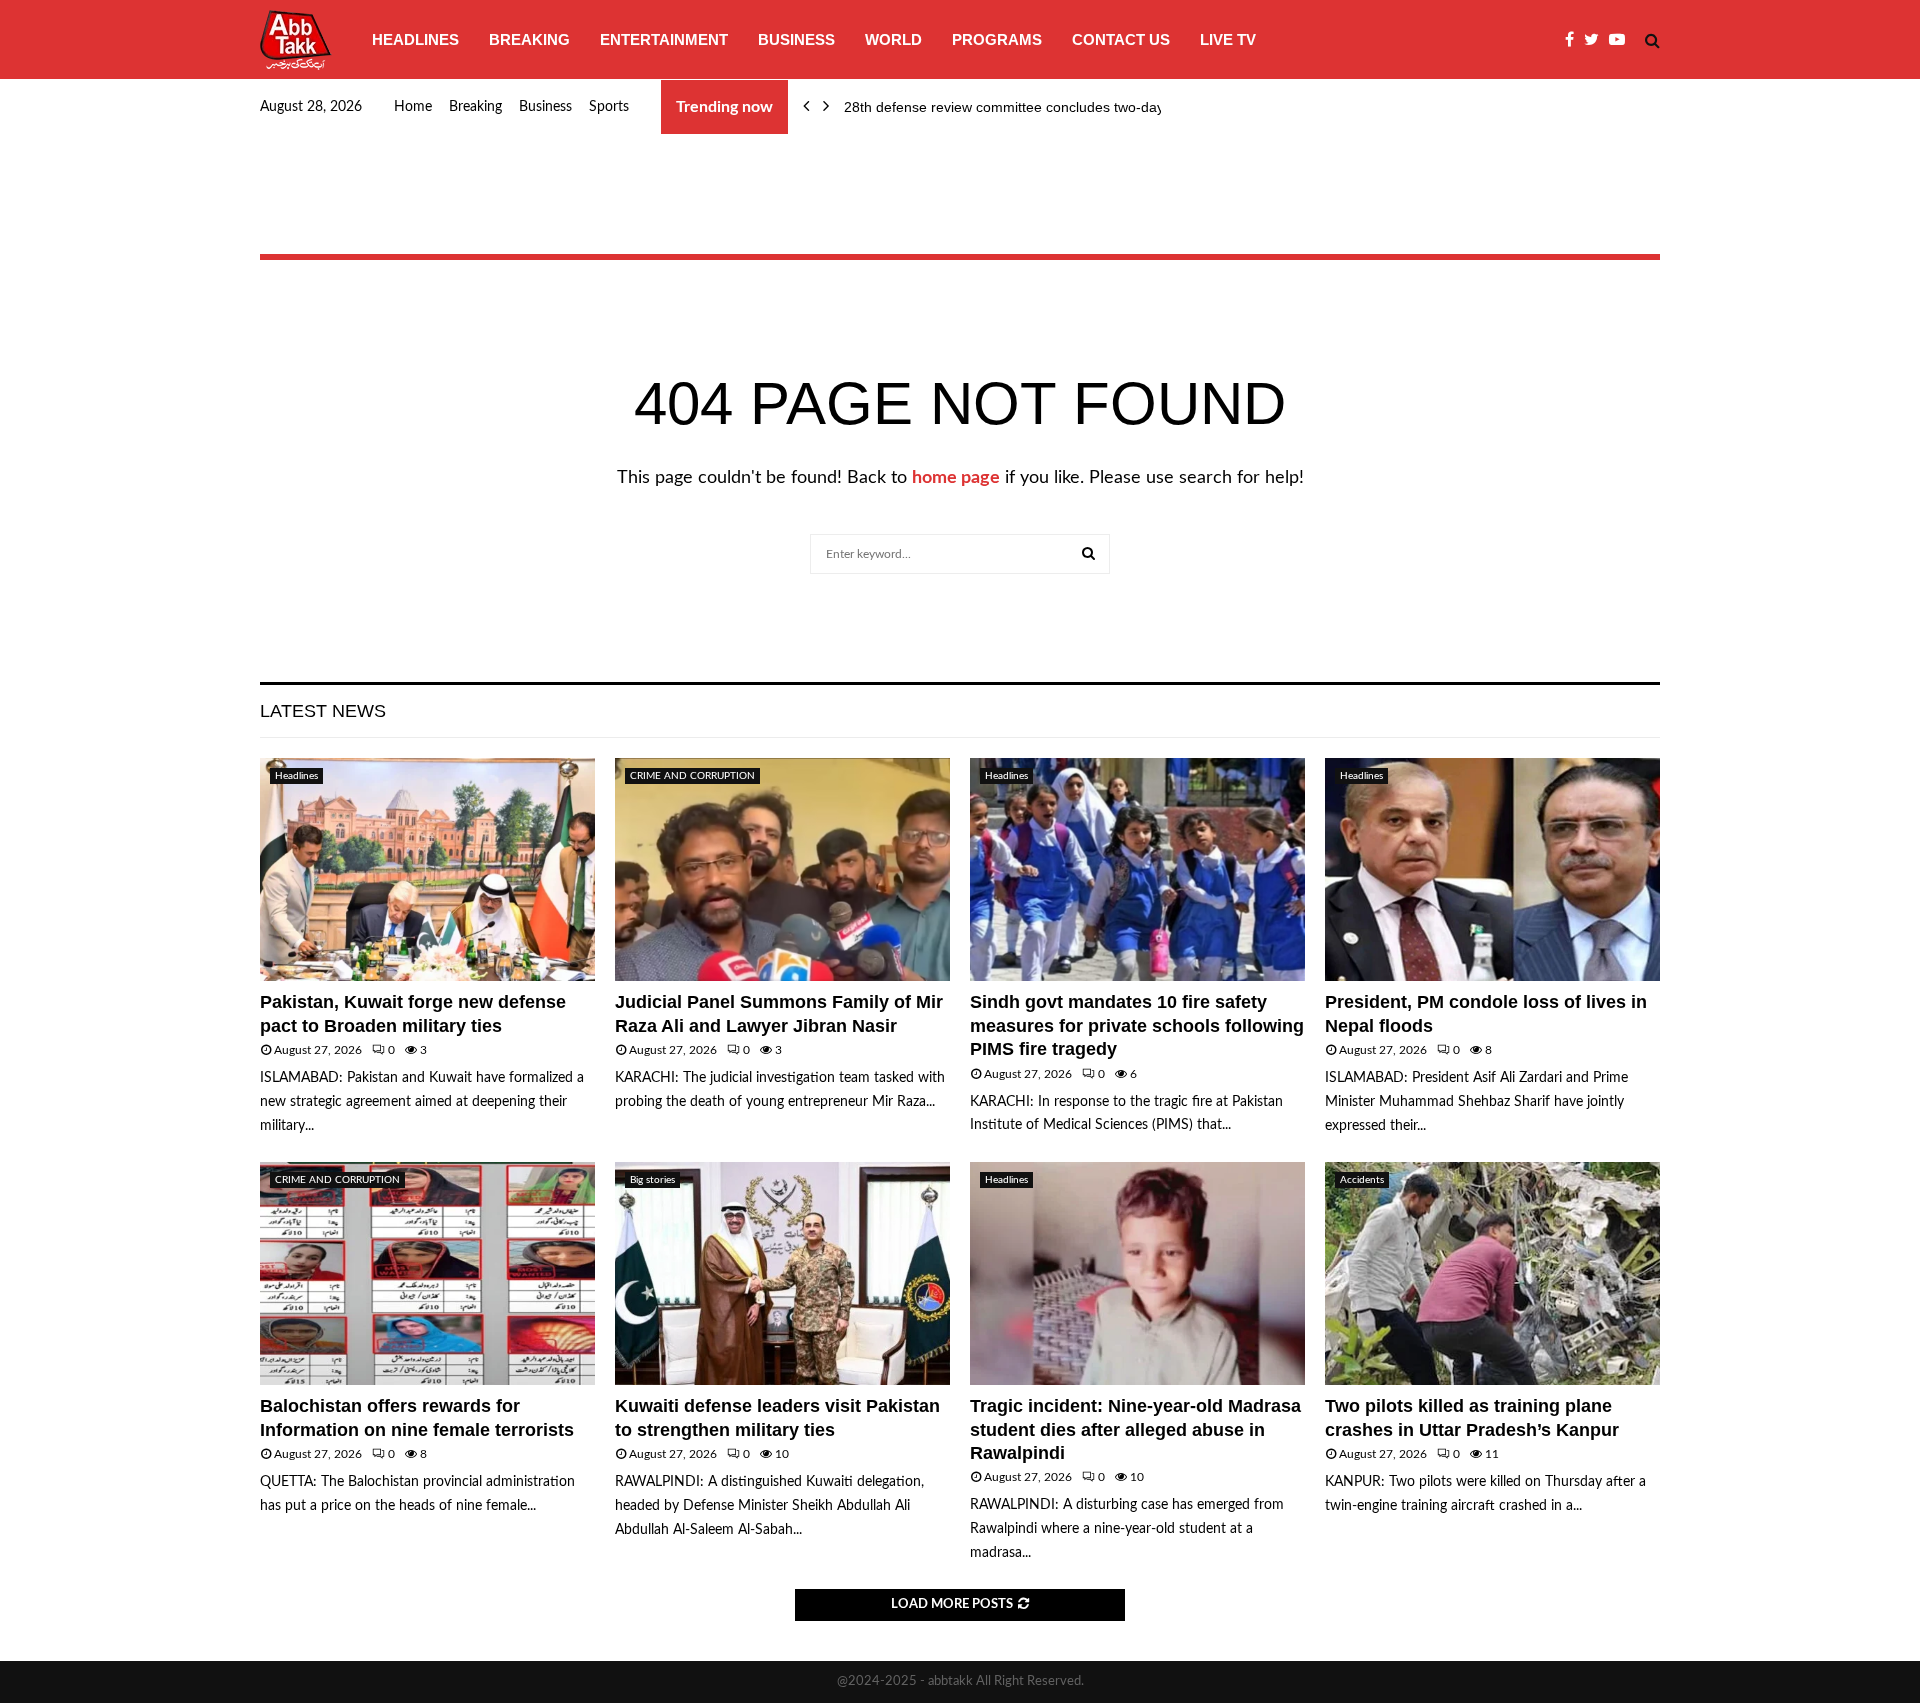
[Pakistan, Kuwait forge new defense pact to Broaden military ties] (427, 869)
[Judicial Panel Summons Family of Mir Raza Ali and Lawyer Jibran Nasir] (782, 869)
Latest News (323, 711)
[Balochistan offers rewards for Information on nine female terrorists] (427, 1273)
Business (796, 39)
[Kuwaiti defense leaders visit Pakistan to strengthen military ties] (782, 1273)
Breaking (529, 39)
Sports (609, 107)
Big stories (652, 1180)
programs (997, 39)
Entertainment (664, 39)
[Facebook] (1574, 40)
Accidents (1362, 1180)
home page (956, 478)
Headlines (415, 39)
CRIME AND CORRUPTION (692, 776)
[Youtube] (1622, 40)
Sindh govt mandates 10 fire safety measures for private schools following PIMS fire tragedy (1137, 1025)
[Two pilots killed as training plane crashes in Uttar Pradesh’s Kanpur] (1492, 1273)
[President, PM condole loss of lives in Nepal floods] (1492, 869)
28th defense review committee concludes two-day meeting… (1038, 107)
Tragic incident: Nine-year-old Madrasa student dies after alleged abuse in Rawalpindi (1135, 1429)
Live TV (1228, 39)
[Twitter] (1596, 40)
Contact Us (1121, 39)
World (893, 39)
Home (413, 107)
